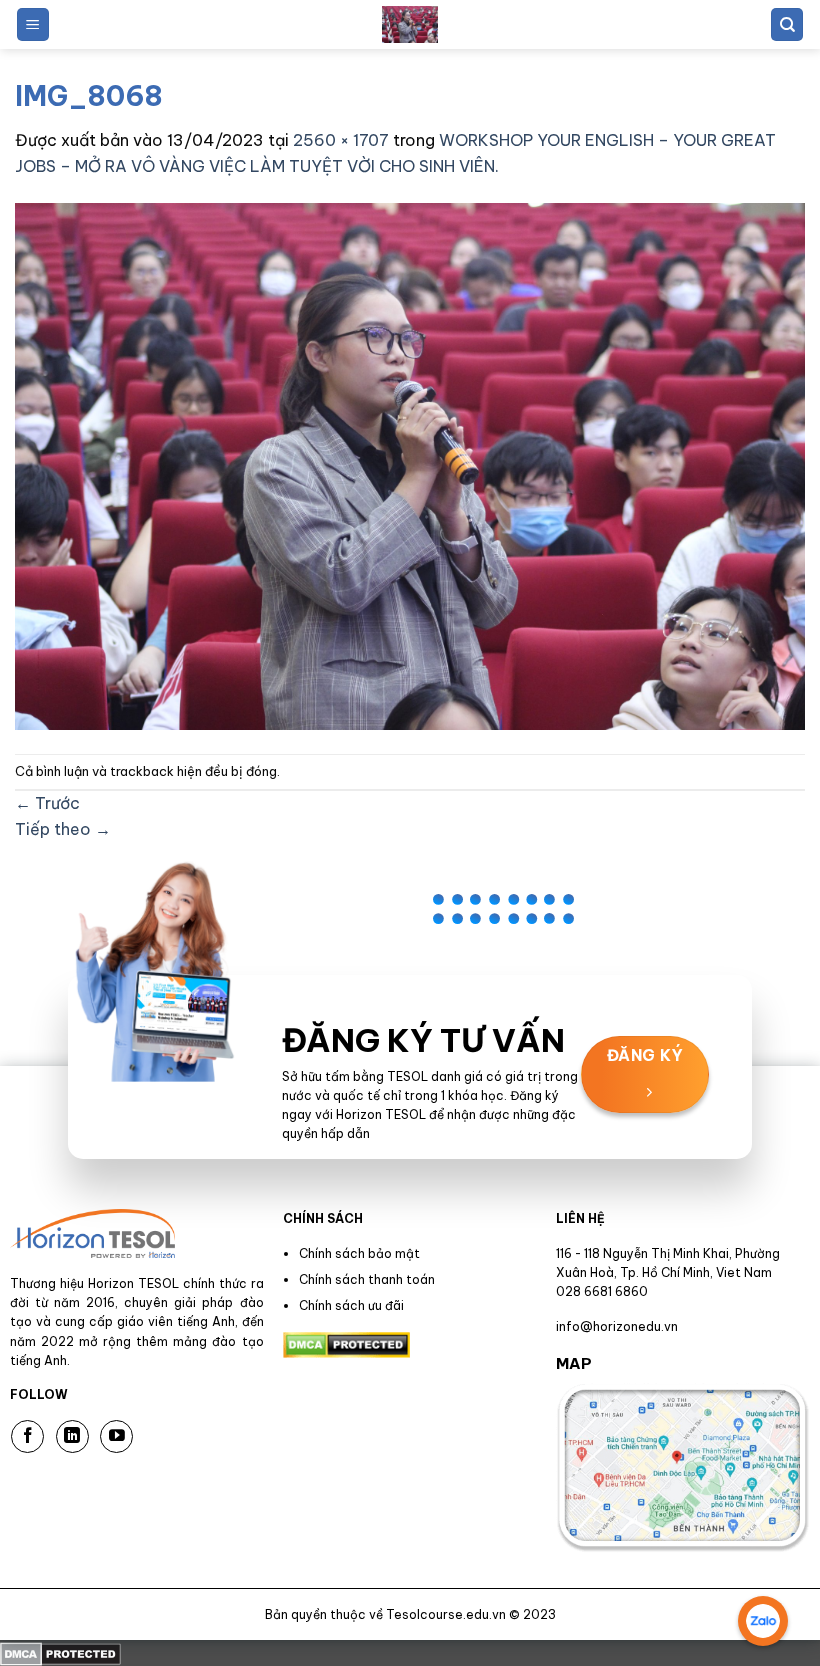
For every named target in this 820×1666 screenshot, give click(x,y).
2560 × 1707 (341, 140)
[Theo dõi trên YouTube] (116, 1436)
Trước (47, 803)
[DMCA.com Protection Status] (60, 1652)
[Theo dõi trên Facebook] (27, 1436)
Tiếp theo (63, 829)
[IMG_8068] (410, 465)
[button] (33, 24)
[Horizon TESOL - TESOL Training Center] (410, 24)
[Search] (787, 24)
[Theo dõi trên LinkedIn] (72, 1436)
